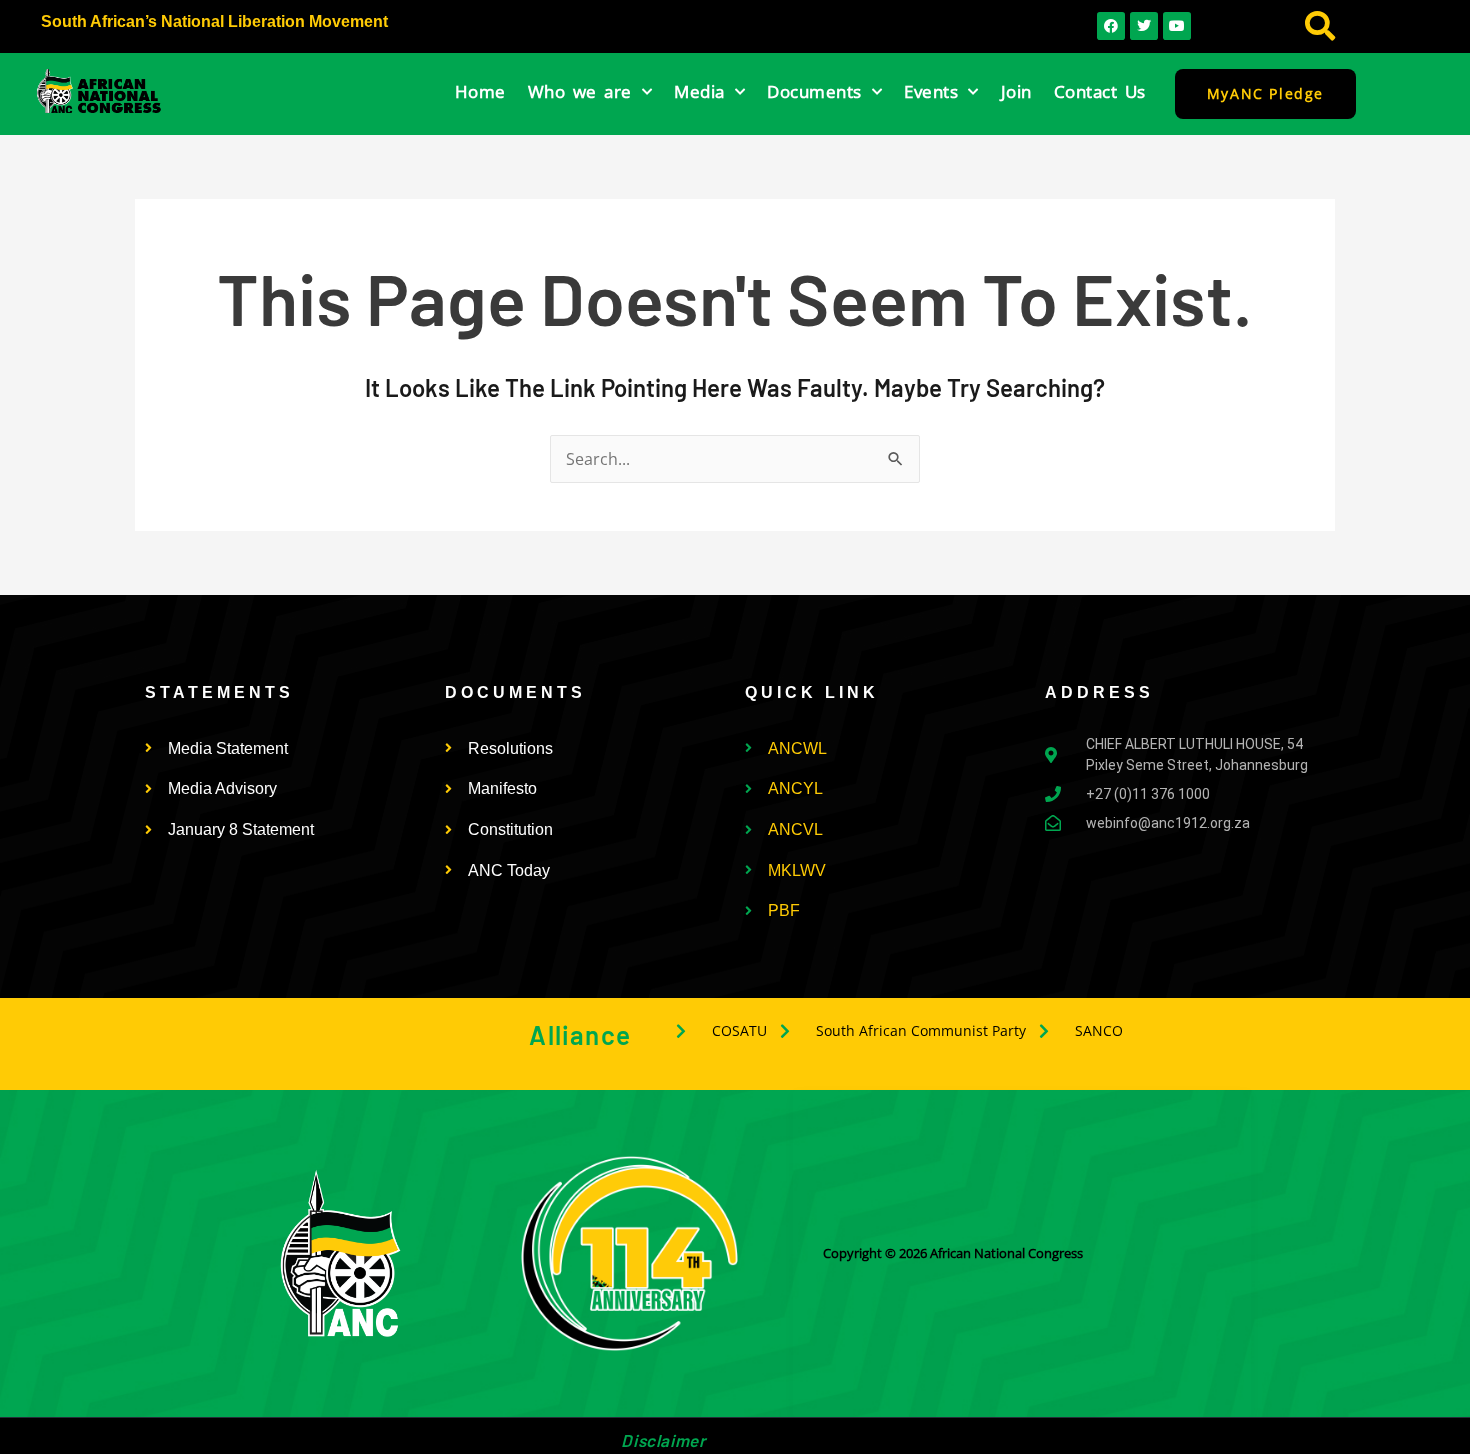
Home (480, 91)
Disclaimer (663, 1440)
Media (699, 91)
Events (931, 91)
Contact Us (1100, 91)
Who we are (580, 91)
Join (1016, 91)
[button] (1320, 26)
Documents (814, 91)
